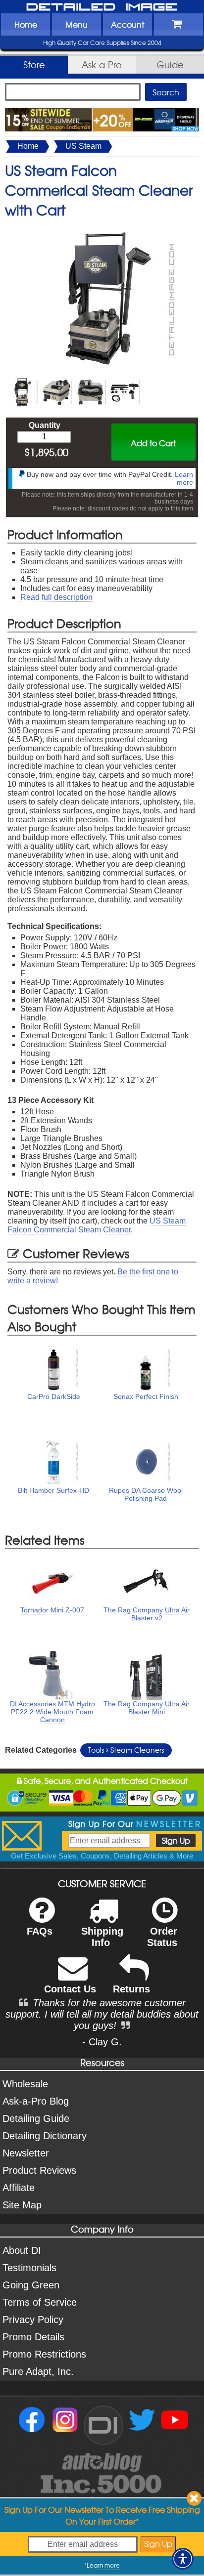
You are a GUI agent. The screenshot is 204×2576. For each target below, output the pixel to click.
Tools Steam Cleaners (126, 1750)
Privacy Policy (33, 2320)
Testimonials (29, 2268)
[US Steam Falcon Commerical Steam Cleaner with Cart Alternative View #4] (125, 380)
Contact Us (70, 1989)
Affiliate (19, 2188)
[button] (183, 2559)
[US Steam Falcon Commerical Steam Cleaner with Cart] (102, 230)
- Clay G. (102, 2042)
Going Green (31, 2285)
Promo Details (33, 2337)
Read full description (56, 597)
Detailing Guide (36, 2118)
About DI (22, 2250)
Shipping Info (102, 1937)
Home (26, 24)
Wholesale (25, 2084)
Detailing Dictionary (45, 2136)
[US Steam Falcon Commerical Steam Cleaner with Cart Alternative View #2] (56, 380)
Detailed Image (102, 7)
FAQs (40, 1931)
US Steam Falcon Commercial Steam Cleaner (97, 1225)
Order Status (162, 1937)
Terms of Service (40, 2302)
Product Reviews (39, 2170)
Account (127, 24)
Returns (131, 1989)
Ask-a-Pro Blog (36, 2101)
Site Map (22, 2205)
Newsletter (26, 2153)
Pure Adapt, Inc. (38, 2371)
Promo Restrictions (44, 2354)
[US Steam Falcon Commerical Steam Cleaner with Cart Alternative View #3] (90, 380)
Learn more (184, 478)
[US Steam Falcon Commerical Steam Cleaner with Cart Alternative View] (22, 380)
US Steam (83, 146)
